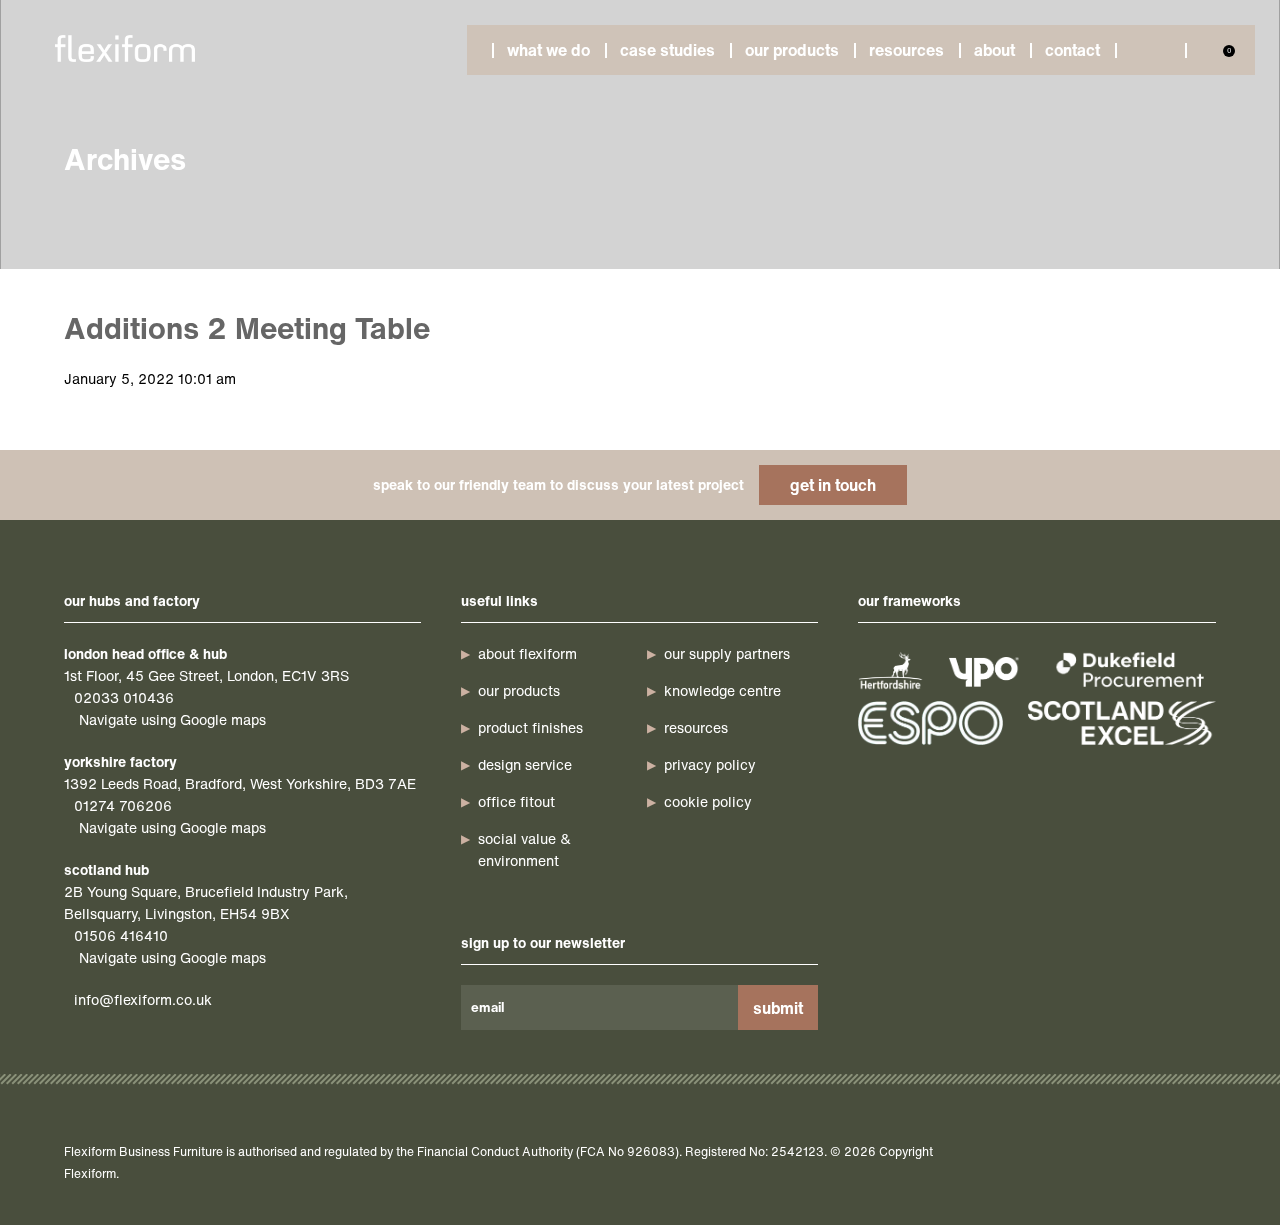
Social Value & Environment (524, 849)
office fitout (516, 801)
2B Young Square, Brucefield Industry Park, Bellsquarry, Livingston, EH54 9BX (206, 902)
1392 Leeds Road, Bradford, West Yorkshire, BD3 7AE (240, 783)
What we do (548, 50)
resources (696, 727)
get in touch (833, 485)
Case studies (667, 50)
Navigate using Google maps (172, 719)
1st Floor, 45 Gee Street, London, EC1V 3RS (206, 675)
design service (525, 764)
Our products (792, 50)
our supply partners (727, 653)
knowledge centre (722, 690)
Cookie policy (708, 801)
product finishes (530, 727)
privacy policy (710, 764)
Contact (1072, 50)
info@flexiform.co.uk (143, 999)
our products (519, 690)
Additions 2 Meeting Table (247, 328)
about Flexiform (527, 653)
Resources (906, 50)
